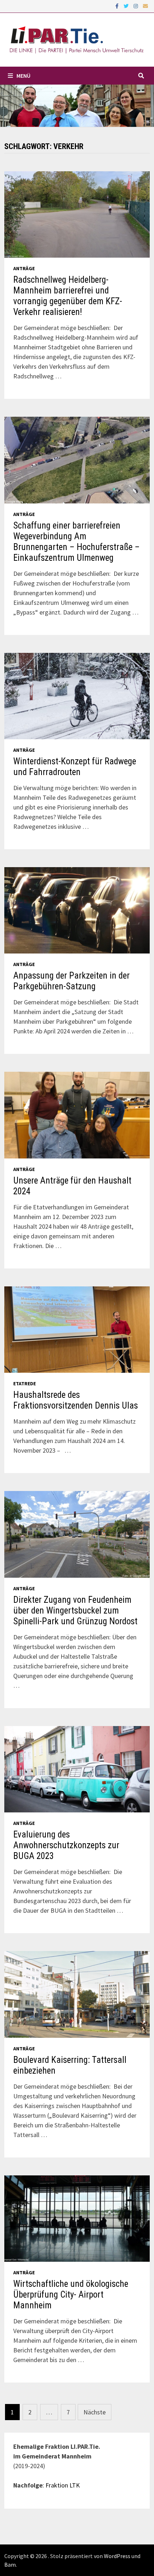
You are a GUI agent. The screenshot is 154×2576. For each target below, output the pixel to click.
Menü (23, 76)
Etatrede (25, 1383)
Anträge (24, 268)
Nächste (95, 2412)
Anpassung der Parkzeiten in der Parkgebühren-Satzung (71, 981)
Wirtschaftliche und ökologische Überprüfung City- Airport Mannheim (71, 2295)
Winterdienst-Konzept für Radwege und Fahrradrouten (75, 767)
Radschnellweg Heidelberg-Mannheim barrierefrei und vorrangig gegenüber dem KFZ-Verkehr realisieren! (68, 296)
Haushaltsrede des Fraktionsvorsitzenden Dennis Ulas (76, 1400)
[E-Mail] (145, 6)
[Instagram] (136, 6)
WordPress (117, 2556)
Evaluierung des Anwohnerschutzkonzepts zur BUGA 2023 (66, 1845)
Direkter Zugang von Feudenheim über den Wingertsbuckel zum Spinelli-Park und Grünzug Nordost (75, 1610)
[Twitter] (127, 6)
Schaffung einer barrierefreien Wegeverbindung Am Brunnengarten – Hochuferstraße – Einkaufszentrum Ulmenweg (76, 542)
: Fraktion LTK (61, 2485)
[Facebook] (118, 6)
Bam (10, 2565)
